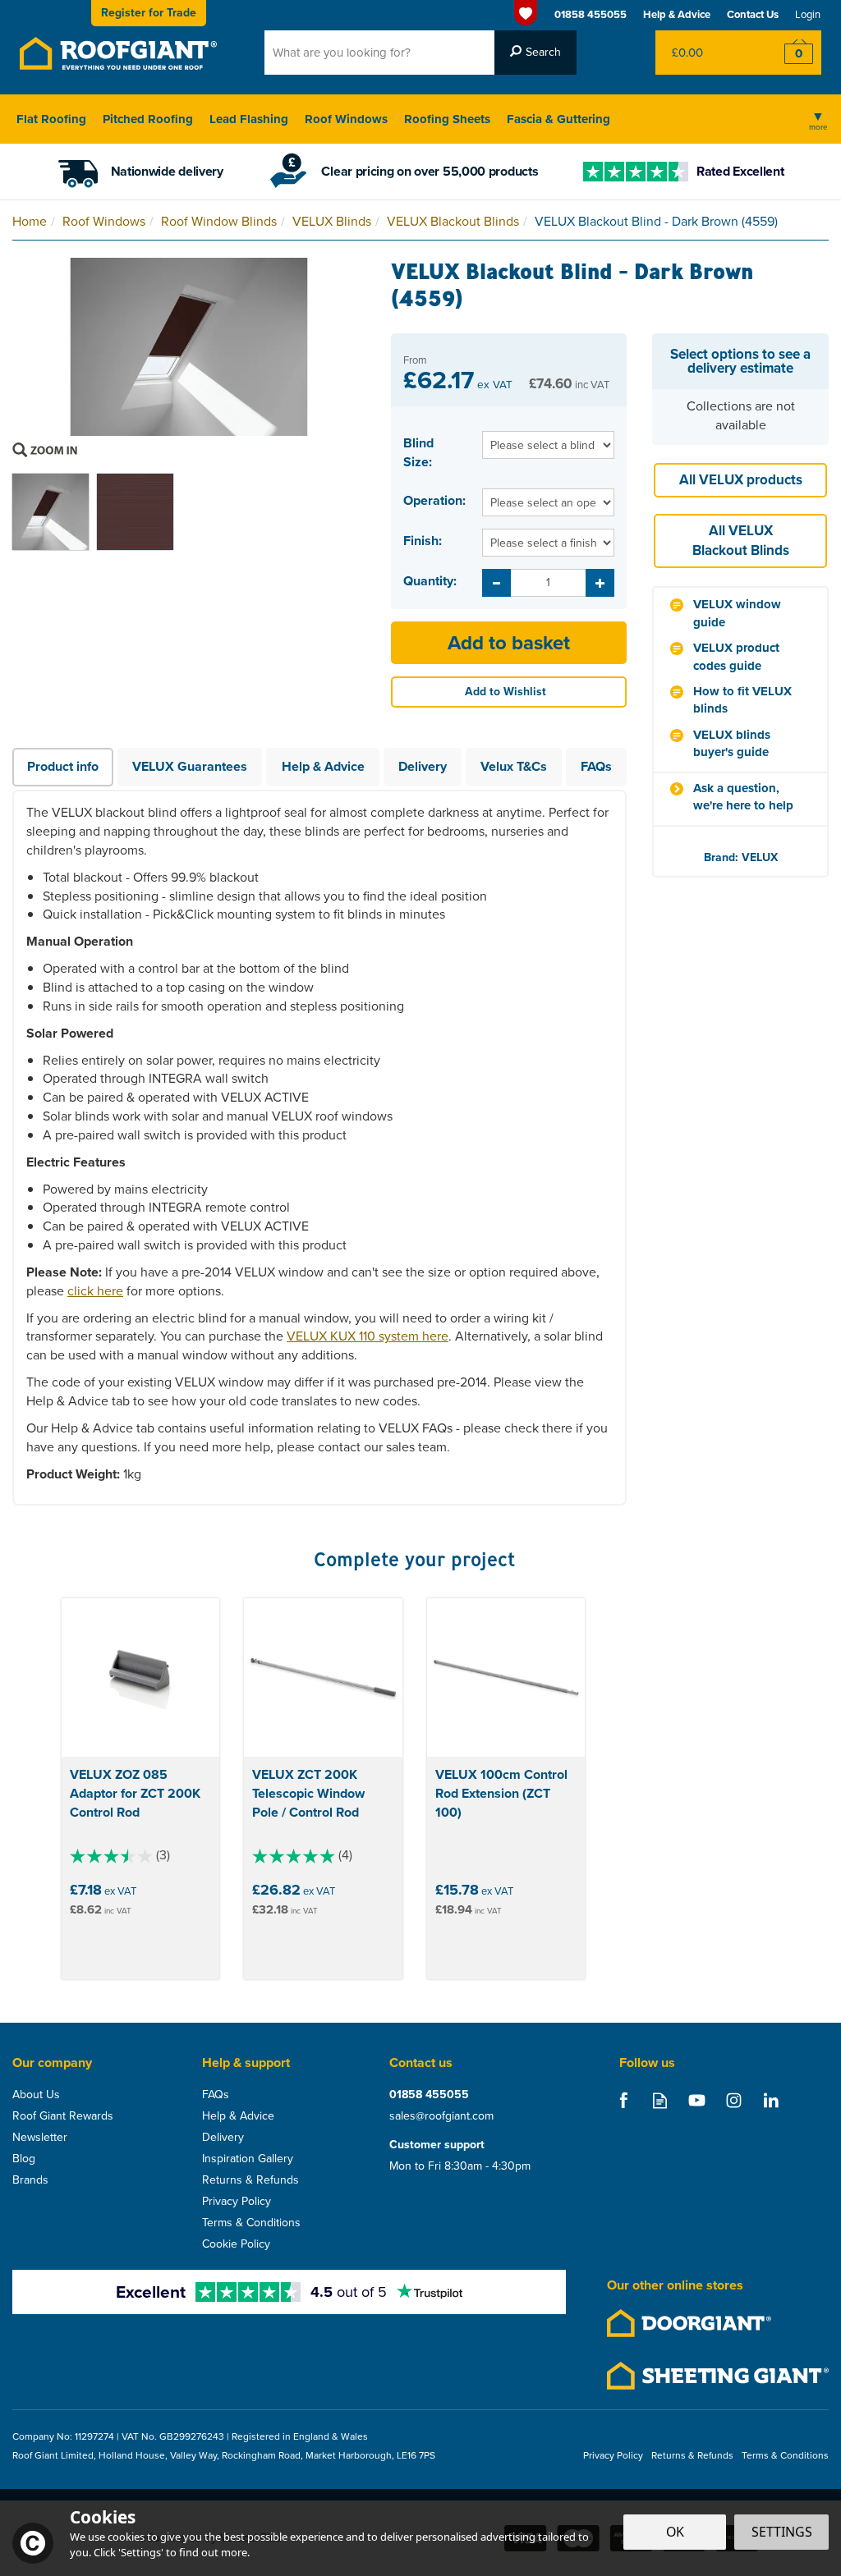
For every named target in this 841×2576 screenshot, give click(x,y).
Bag (705, 53)
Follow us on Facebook (623, 2100)
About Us (36, 2095)
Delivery (423, 766)
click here (95, 1291)
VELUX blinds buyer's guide (732, 744)
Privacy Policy (237, 2202)
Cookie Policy (236, 2244)
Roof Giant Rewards (63, 2116)
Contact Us (753, 14)
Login (808, 14)
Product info (63, 766)
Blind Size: (418, 453)
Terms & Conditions (251, 2223)
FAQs (596, 766)
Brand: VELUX (741, 857)
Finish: (423, 541)
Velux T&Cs (514, 766)
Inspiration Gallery (248, 2159)
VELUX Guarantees (190, 766)
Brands (30, 2180)
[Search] (535, 53)
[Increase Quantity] (600, 583)
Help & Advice (323, 766)
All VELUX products (741, 480)
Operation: (434, 501)
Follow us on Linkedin (771, 2100)
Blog (24, 2159)
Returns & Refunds (250, 2180)
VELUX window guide (737, 613)
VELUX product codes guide (736, 657)
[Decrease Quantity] (496, 583)
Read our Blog (660, 2100)
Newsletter (40, 2138)
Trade (149, 13)
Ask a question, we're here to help (743, 797)
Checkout (788, 53)
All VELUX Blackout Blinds (741, 541)
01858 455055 (429, 2095)
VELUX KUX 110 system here (368, 1336)
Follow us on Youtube (697, 2100)
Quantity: (430, 581)
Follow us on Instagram (734, 2100)
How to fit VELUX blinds (742, 700)
